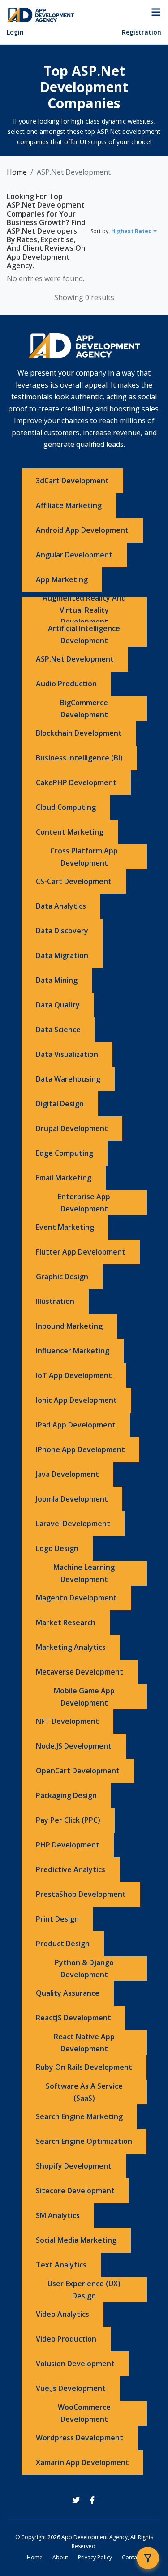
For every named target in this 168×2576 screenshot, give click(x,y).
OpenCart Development (78, 1771)
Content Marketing (70, 832)
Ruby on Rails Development (84, 2067)
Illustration (55, 1301)
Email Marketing (64, 1178)
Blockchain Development (79, 733)
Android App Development (82, 530)
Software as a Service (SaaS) (84, 2092)
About (60, 2557)
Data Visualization (67, 1054)
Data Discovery (62, 931)
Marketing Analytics (71, 1647)
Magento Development (76, 1598)
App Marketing (62, 579)
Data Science (58, 1030)
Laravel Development (73, 1524)
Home (17, 172)
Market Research (66, 1622)
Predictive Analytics (71, 1869)
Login (15, 32)
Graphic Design (62, 1277)
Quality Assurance (68, 1993)
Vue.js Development (71, 2388)
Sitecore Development (75, 2191)
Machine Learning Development (84, 1573)
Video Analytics (62, 2314)
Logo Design (57, 1548)
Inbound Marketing (69, 1326)
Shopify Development (74, 2166)
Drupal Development (72, 1128)
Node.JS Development (74, 1746)
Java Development (67, 1474)
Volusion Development (75, 2364)
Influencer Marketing (73, 1351)
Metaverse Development (80, 1672)
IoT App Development (74, 1375)
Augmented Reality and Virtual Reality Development (84, 610)
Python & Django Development (84, 1968)
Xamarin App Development (82, 2462)
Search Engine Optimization (84, 2141)
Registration (142, 32)
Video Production (66, 2339)
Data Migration (62, 955)
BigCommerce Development (84, 709)
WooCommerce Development (84, 2413)
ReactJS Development (73, 2018)
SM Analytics (58, 2215)
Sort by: (121, 231)
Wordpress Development (80, 2438)
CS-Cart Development (74, 881)
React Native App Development (84, 2043)
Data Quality (58, 1005)
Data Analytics (61, 906)
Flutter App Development (81, 1252)
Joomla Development (72, 1499)
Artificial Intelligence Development (84, 634)
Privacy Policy (95, 2557)
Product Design (63, 1944)
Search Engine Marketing (79, 2116)
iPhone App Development (80, 1449)
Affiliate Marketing (69, 505)
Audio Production (66, 684)
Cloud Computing (66, 807)
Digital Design (60, 1104)
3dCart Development (72, 481)
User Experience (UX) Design (84, 2290)
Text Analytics (61, 2265)
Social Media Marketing (76, 2240)
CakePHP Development (76, 782)
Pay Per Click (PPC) (68, 1820)
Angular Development (74, 555)
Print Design (57, 1919)
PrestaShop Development (81, 1894)
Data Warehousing (68, 1079)
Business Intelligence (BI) (79, 758)
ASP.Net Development (75, 659)
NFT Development (67, 1721)
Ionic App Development (76, 1400)
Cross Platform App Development (84, 857)
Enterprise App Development (84, 1203)
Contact (132, 2557)
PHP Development (68, 1845)
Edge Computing (65, 1153)
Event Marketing (65, 1227)
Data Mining (57, 980)
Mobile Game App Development (84, 1697)
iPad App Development (76, 1425)
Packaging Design (66, 1795)
